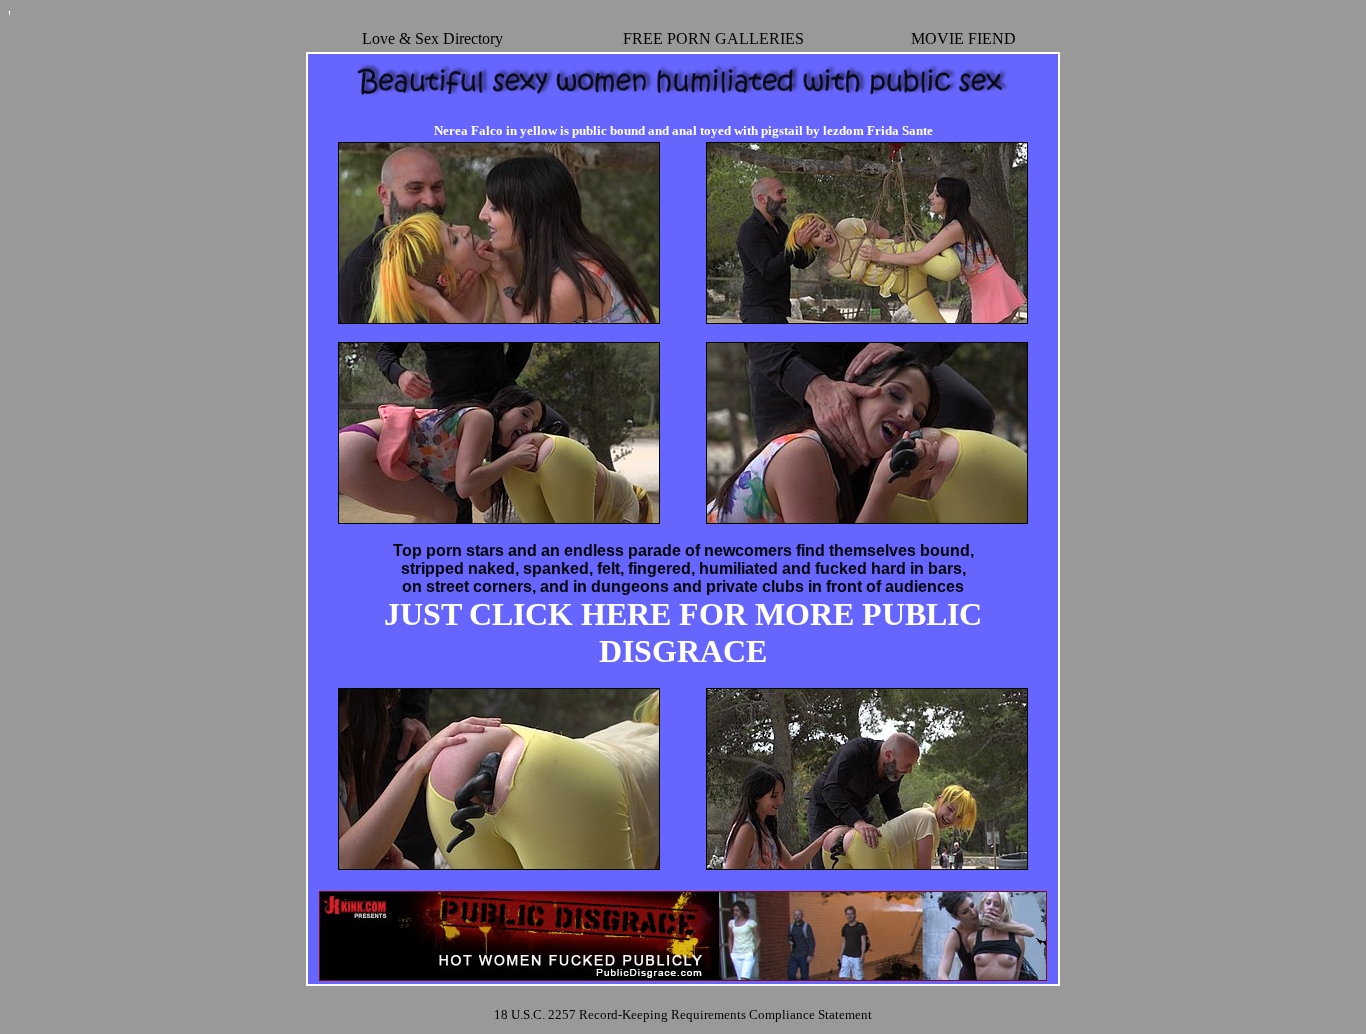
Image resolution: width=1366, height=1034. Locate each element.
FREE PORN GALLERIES (713, 38)
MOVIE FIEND (963, 38)
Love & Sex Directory (432, 38)
